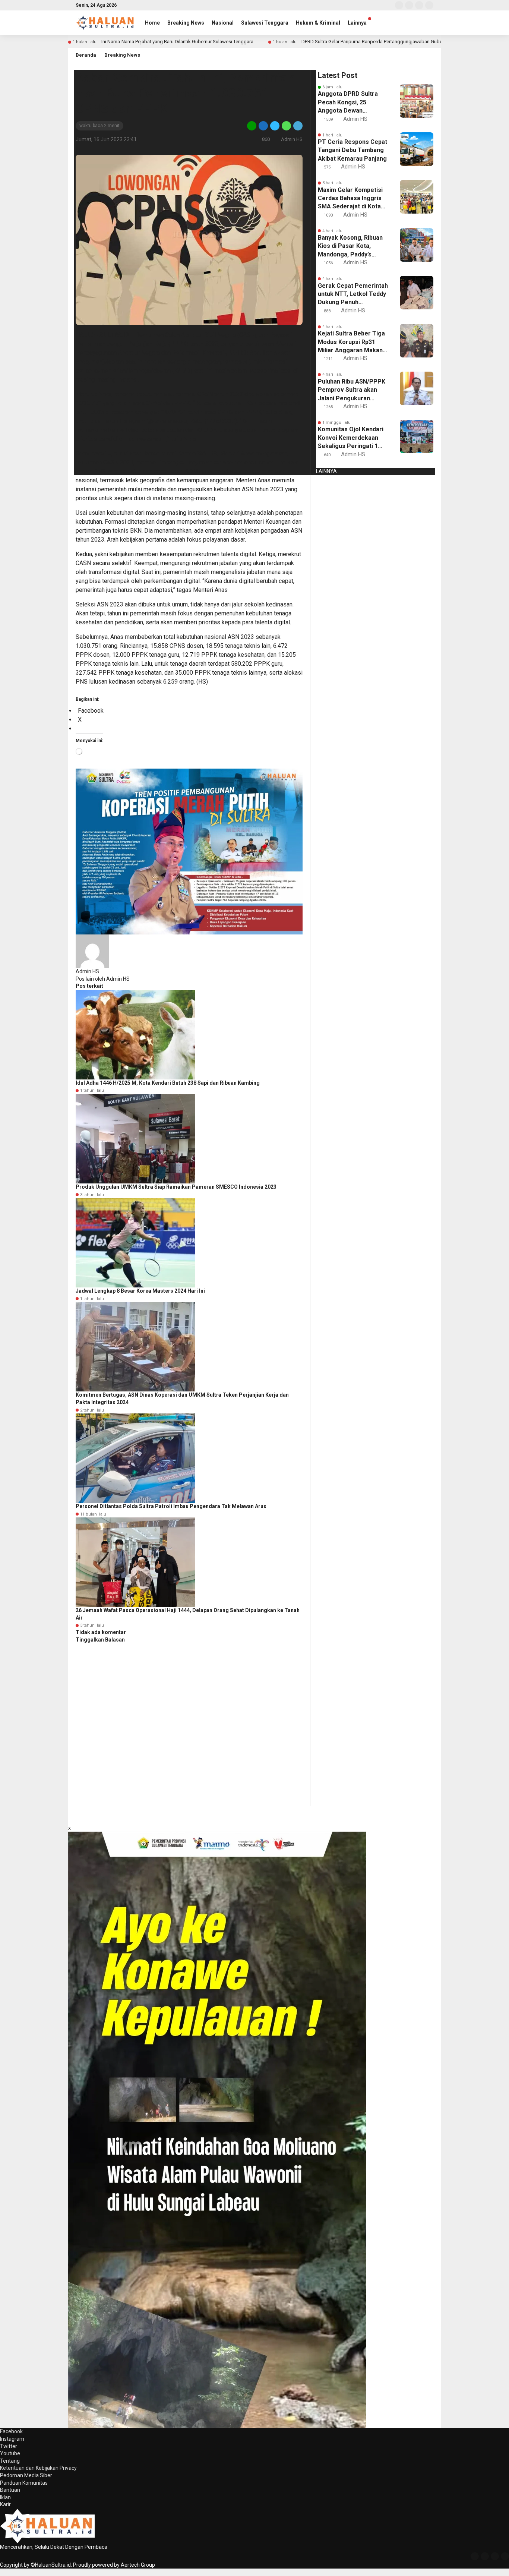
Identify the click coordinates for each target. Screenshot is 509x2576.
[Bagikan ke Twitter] (275, 125)
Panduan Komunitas (24, 2483)
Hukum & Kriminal (318, 23)
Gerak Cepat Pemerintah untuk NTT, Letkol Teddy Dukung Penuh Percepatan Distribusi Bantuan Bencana (353, 294)
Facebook (11, 2431)
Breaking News (186, 23)
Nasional (223, 23)
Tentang (10, 2461)
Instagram (12, 2439)
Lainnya (357, 23)
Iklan (5, 2497)
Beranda (86, 55)
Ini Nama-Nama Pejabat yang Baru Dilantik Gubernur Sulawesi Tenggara (177, 42)
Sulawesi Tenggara (265, 23)
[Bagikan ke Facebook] (263, 125)
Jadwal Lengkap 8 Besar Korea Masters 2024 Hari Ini (140, 1291)
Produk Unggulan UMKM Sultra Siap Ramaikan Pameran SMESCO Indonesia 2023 (176, 1187)
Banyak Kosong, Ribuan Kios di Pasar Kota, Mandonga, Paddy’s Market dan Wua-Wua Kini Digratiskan (350, 246)
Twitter (9, 2446)
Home (152, 23)
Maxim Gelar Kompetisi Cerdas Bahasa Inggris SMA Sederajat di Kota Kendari (350, 199)
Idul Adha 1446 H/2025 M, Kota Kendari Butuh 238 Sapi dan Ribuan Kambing (168, 1083)
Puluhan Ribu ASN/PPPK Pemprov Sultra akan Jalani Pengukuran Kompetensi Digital (352, 390)
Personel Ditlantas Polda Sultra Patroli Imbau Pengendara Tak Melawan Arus (171, 1506)
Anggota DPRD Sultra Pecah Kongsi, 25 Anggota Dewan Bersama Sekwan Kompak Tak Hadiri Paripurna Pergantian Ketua (348, 103)
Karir (5, 2504)
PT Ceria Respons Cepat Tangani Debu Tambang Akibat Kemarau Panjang (352, 150)
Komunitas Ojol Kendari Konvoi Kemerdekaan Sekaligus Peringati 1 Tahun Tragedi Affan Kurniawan (351, 438)
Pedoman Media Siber (26, 2475)
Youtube (10, 2453)
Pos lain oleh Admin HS (103, 979)
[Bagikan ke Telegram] (297, 125)
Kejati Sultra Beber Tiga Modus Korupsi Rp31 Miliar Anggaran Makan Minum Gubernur (351, 342)
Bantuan (10, 2490)
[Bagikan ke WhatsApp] (286, 125)
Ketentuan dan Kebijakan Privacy (38, 2468)
